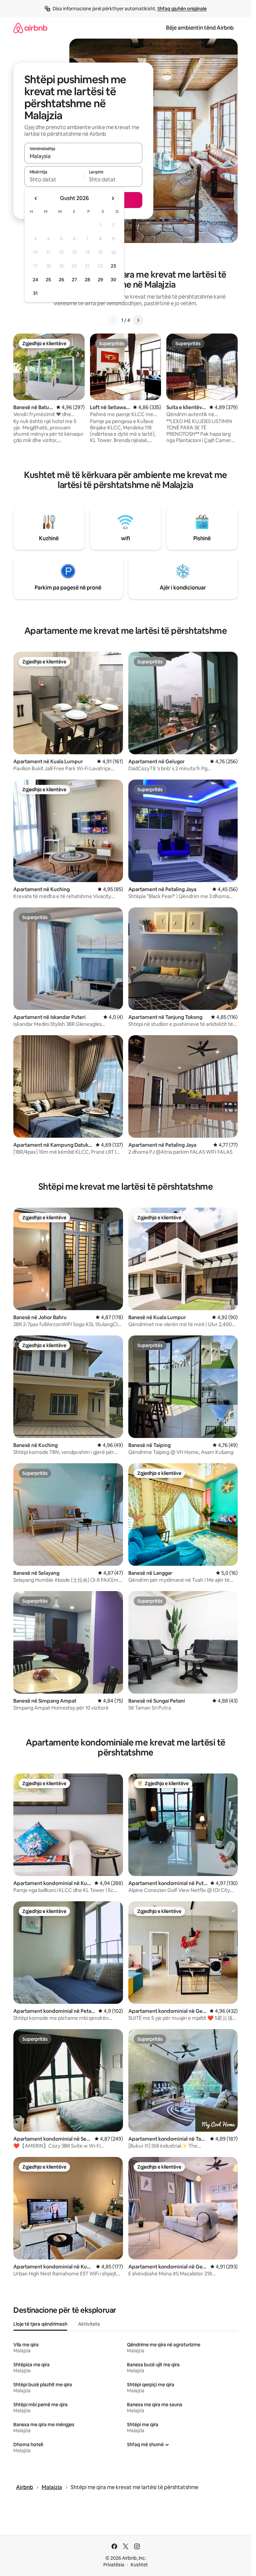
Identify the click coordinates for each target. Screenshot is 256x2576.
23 (113, 266)
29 (100, 280)
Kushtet (139, 2565)
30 (113, 280)
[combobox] (83, 156)
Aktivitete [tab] (89, 2324)
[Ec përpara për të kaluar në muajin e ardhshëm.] (113, 198)
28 (87, 280)
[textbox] (54, 179)
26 (61, 280)
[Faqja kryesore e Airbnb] (30, 28)
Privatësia (114, 2565)
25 (48, 280)
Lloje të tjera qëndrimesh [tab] (40, 2324)
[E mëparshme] (113, 320)
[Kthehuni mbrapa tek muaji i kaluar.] (36, 198)
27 (74, 280)
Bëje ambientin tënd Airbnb (200, 28)
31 (35, 293)
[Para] (138, 320)
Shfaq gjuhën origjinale (182, 9)
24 (35, 280)
